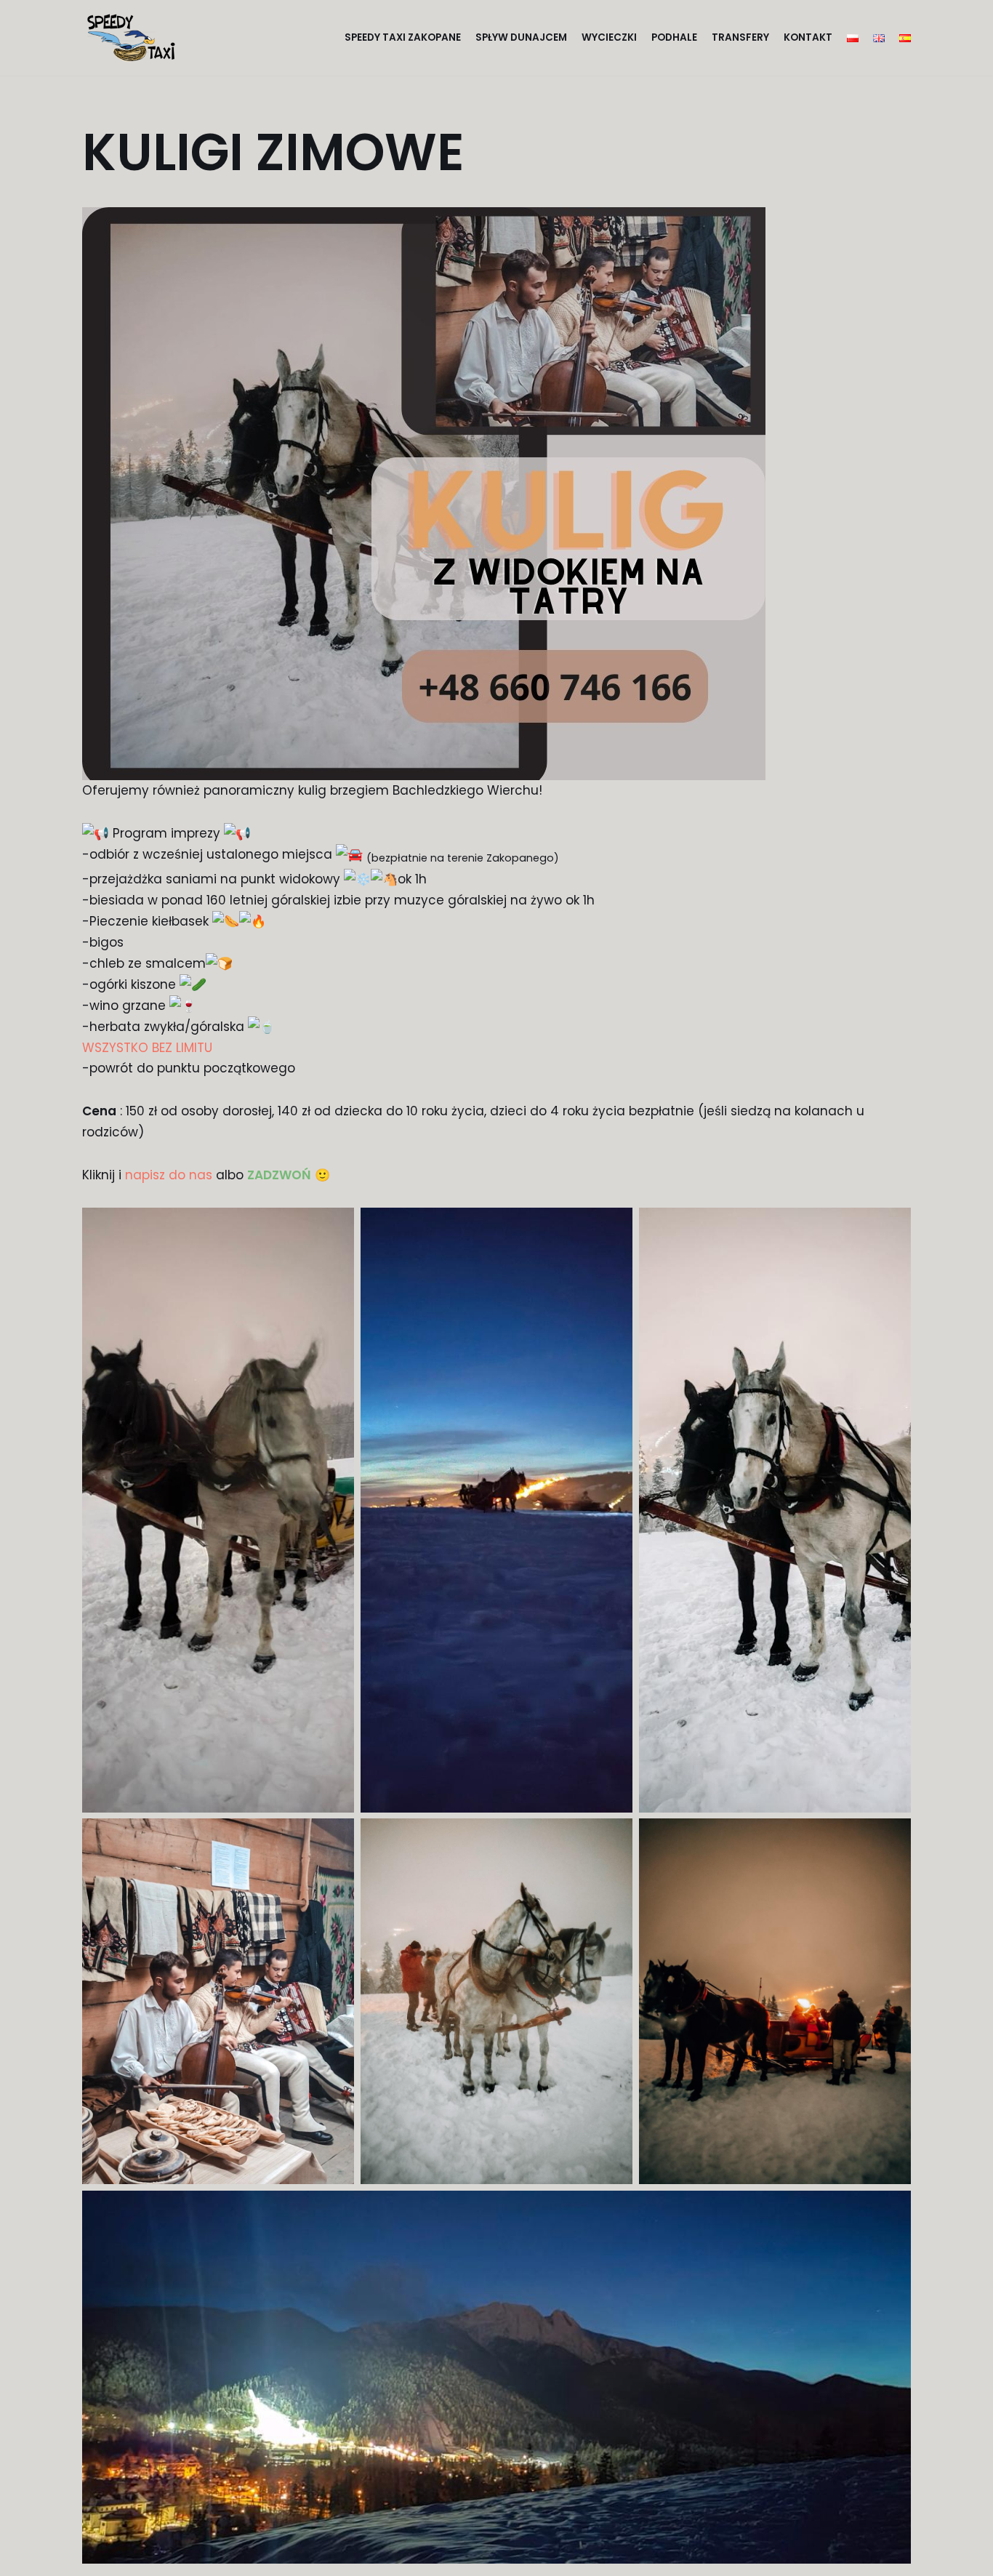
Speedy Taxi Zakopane (403, 37)
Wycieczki (609, 37)
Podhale (674, 37)
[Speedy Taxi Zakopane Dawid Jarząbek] (135, 38)
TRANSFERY (740, 37)
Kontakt (808, 37)
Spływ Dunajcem (521, 37)
